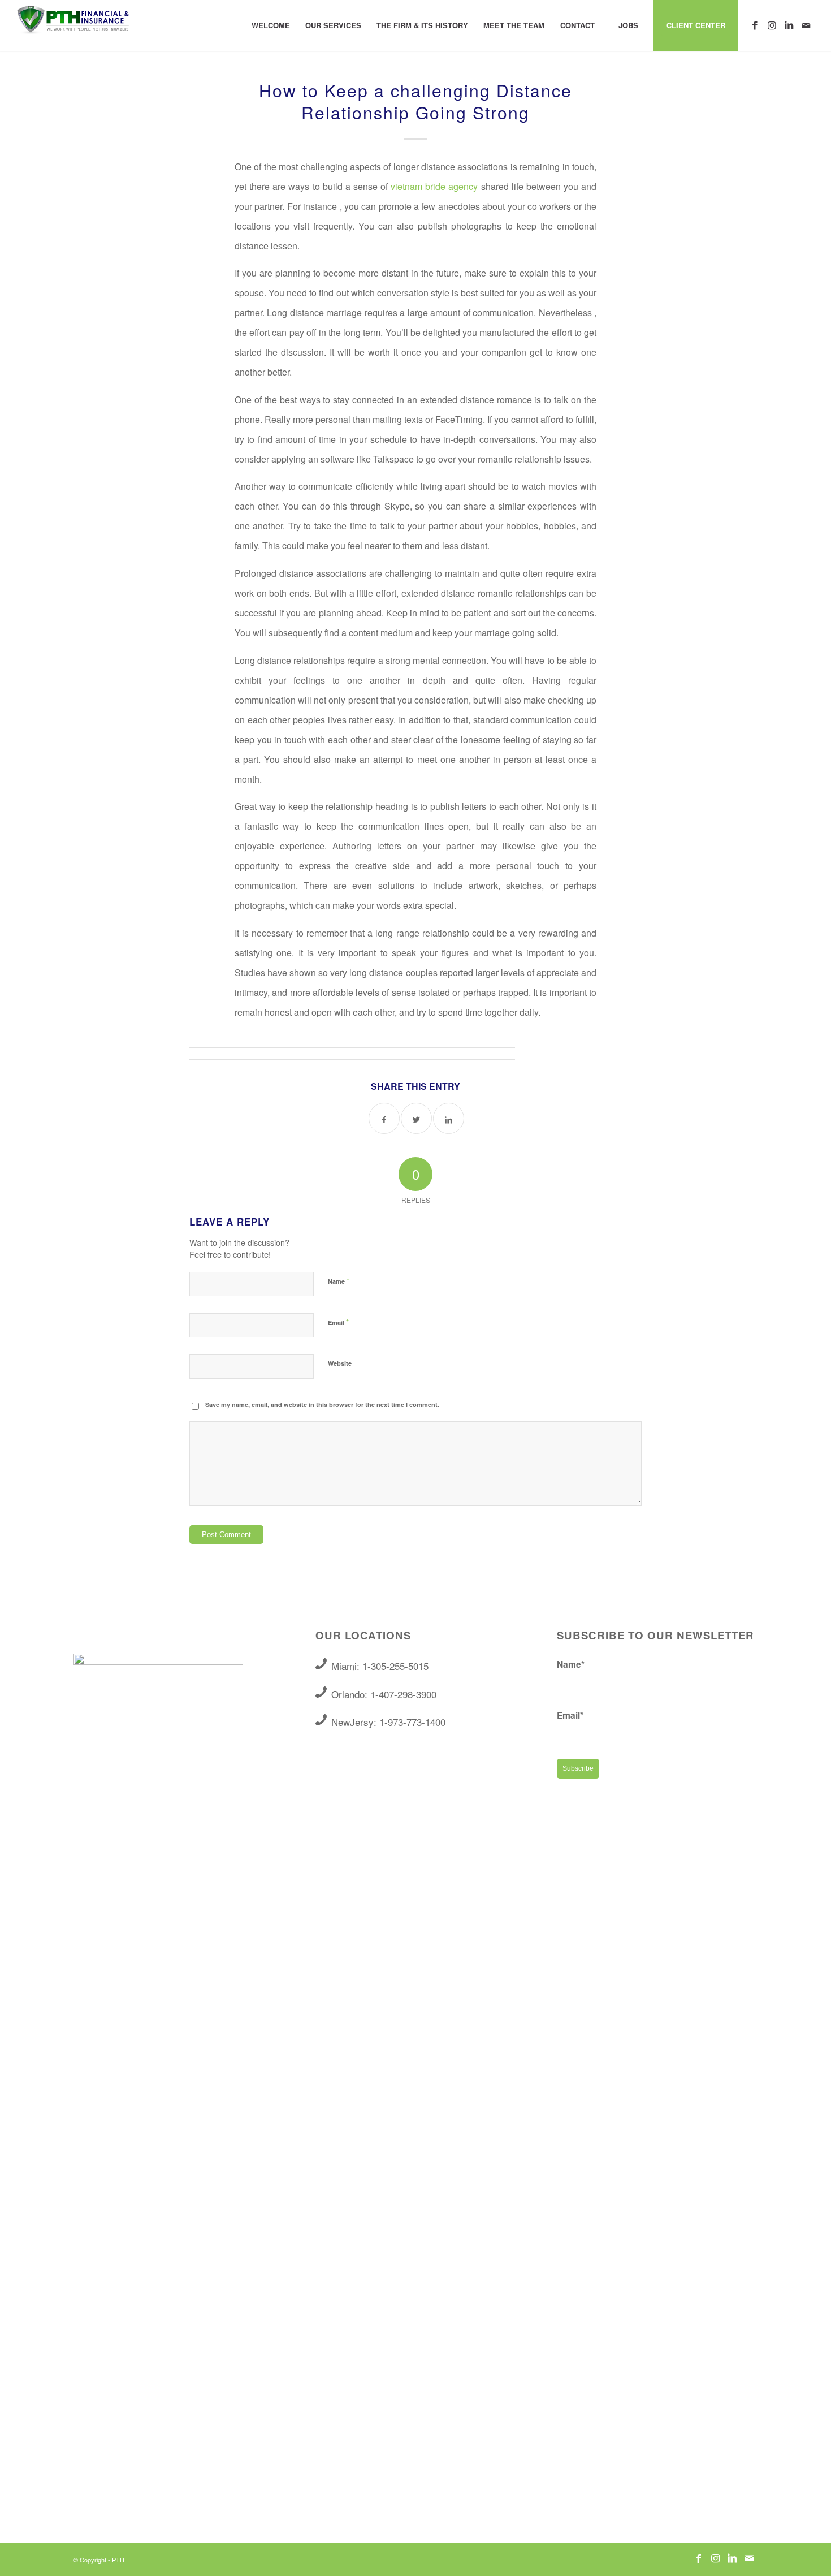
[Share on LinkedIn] (449, 1118)
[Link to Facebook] (755, 25)
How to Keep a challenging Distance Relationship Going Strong (415, 101)
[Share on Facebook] (384, 1118)
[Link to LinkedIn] (789, 25)
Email (338, 1322)
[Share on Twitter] (416, 1118)
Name (339, 1281)
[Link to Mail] (806, 25)
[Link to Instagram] (772, 25)
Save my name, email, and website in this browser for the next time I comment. (322, 1404)
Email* (570, 1715)
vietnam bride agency (434, 186)
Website (340, 1363)
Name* (571, 1664)
